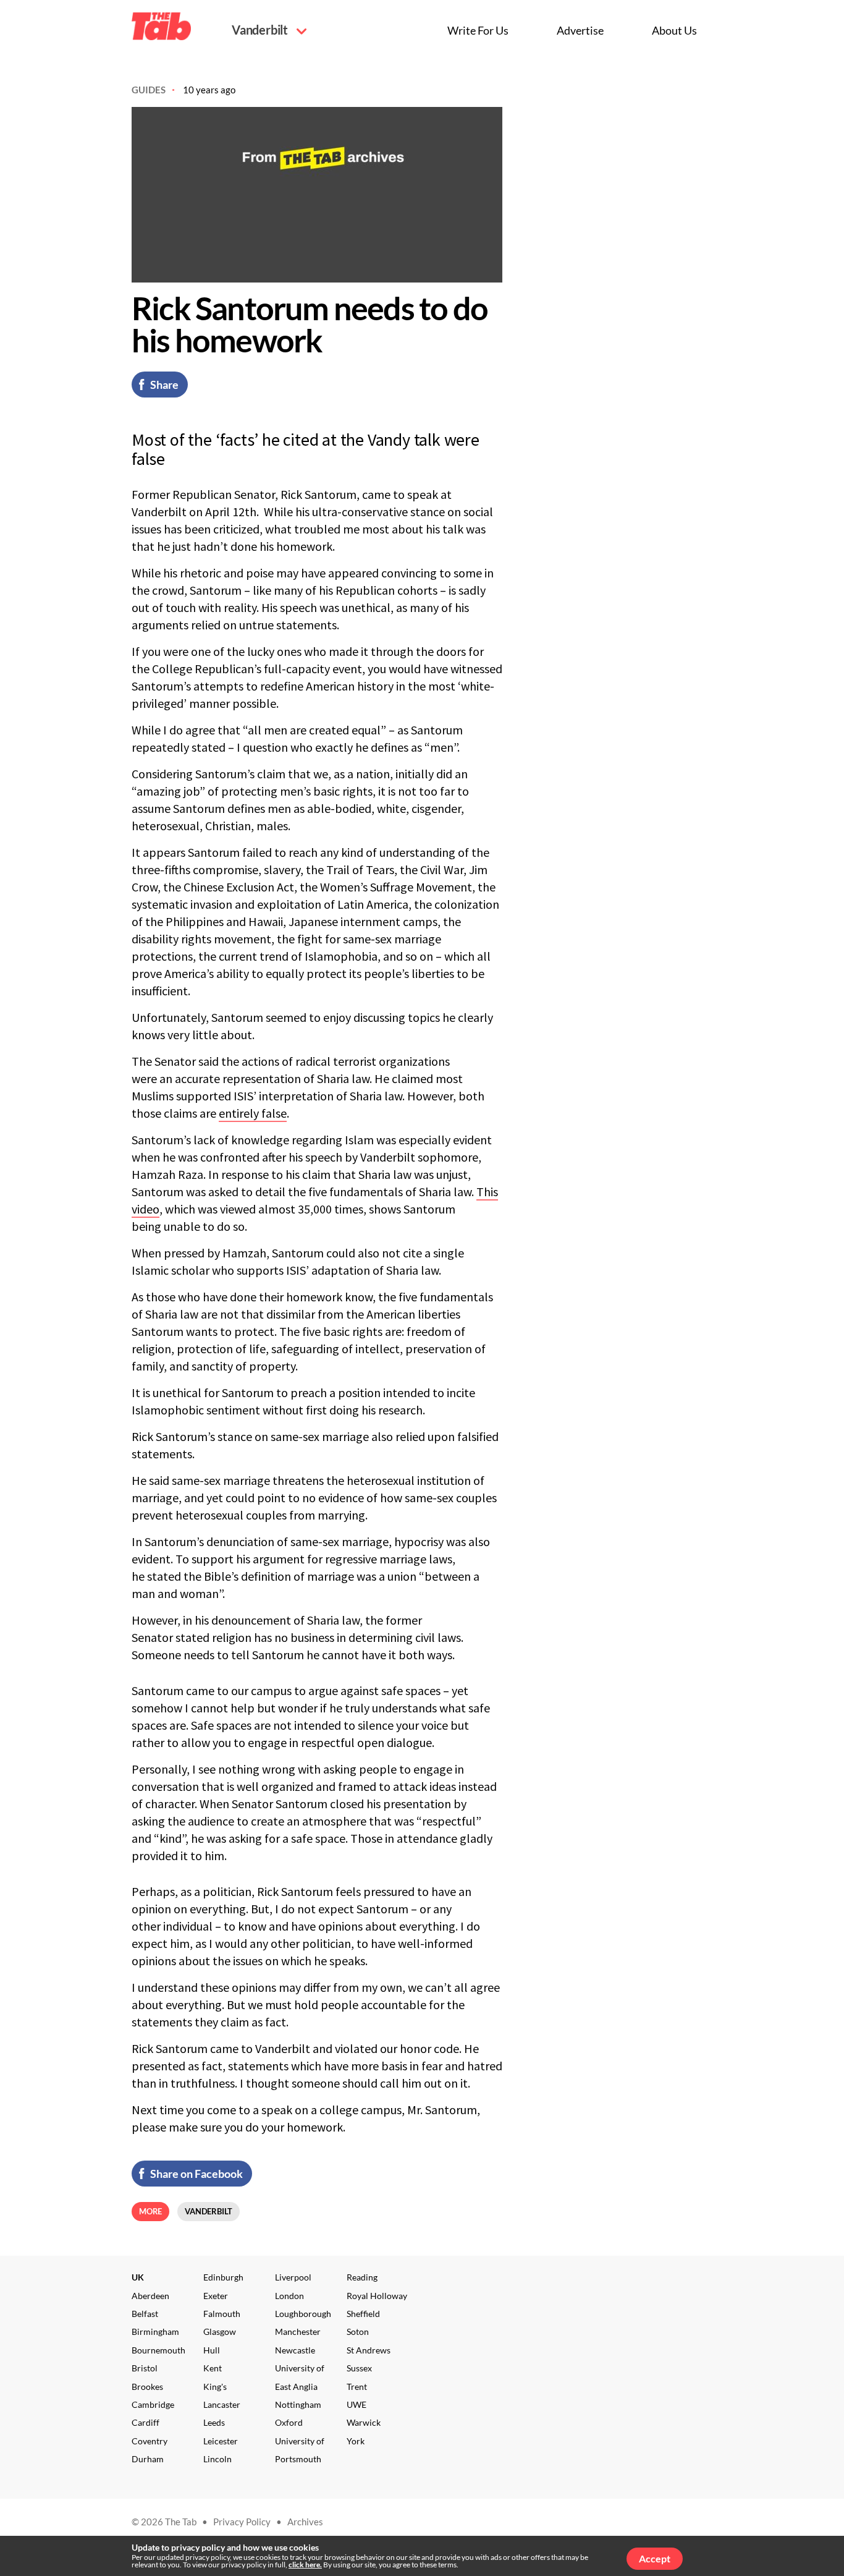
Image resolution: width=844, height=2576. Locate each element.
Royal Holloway (377, 2296)
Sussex (359, 2368)
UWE (357, 2404)
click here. (305, 2565)
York (356, 2441)
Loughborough (303, 2314)
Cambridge (153, 2404)
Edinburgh (223, 2277)
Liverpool (293, 2277)
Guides (149, 90)
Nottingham (298, 2404)
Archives (305, 2522)
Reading (362, 2277)
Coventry (150, 2441)
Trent (357, 2387)
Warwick (364, 2422)
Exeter (216, 2296)
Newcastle (295, 2350)
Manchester (298, 2332)
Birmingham (155, 2332)
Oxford (289, 2422)
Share (164, 385)
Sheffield (363, 2314)
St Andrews (369, 2350)
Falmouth (222, 2314)
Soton (358, 2332)
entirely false (253, 1113)
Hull (212, 2350)
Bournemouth (158, 2350)
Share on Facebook (196, 2174)
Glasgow (220, 2332)
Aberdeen (150, 2296)
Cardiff (146, 2422)
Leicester (221, 2441)
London (289, 2296)
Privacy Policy (242, 2522)
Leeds (214, 2422)
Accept (655, 2558)
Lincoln (217, 2459)
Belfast (145, 2314)
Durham (148, 2459)
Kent (213, 2368)
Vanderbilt (261, 30)
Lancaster (222, 2404)
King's (215, 2387)
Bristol (145, 2368)
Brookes (147, 2387)
